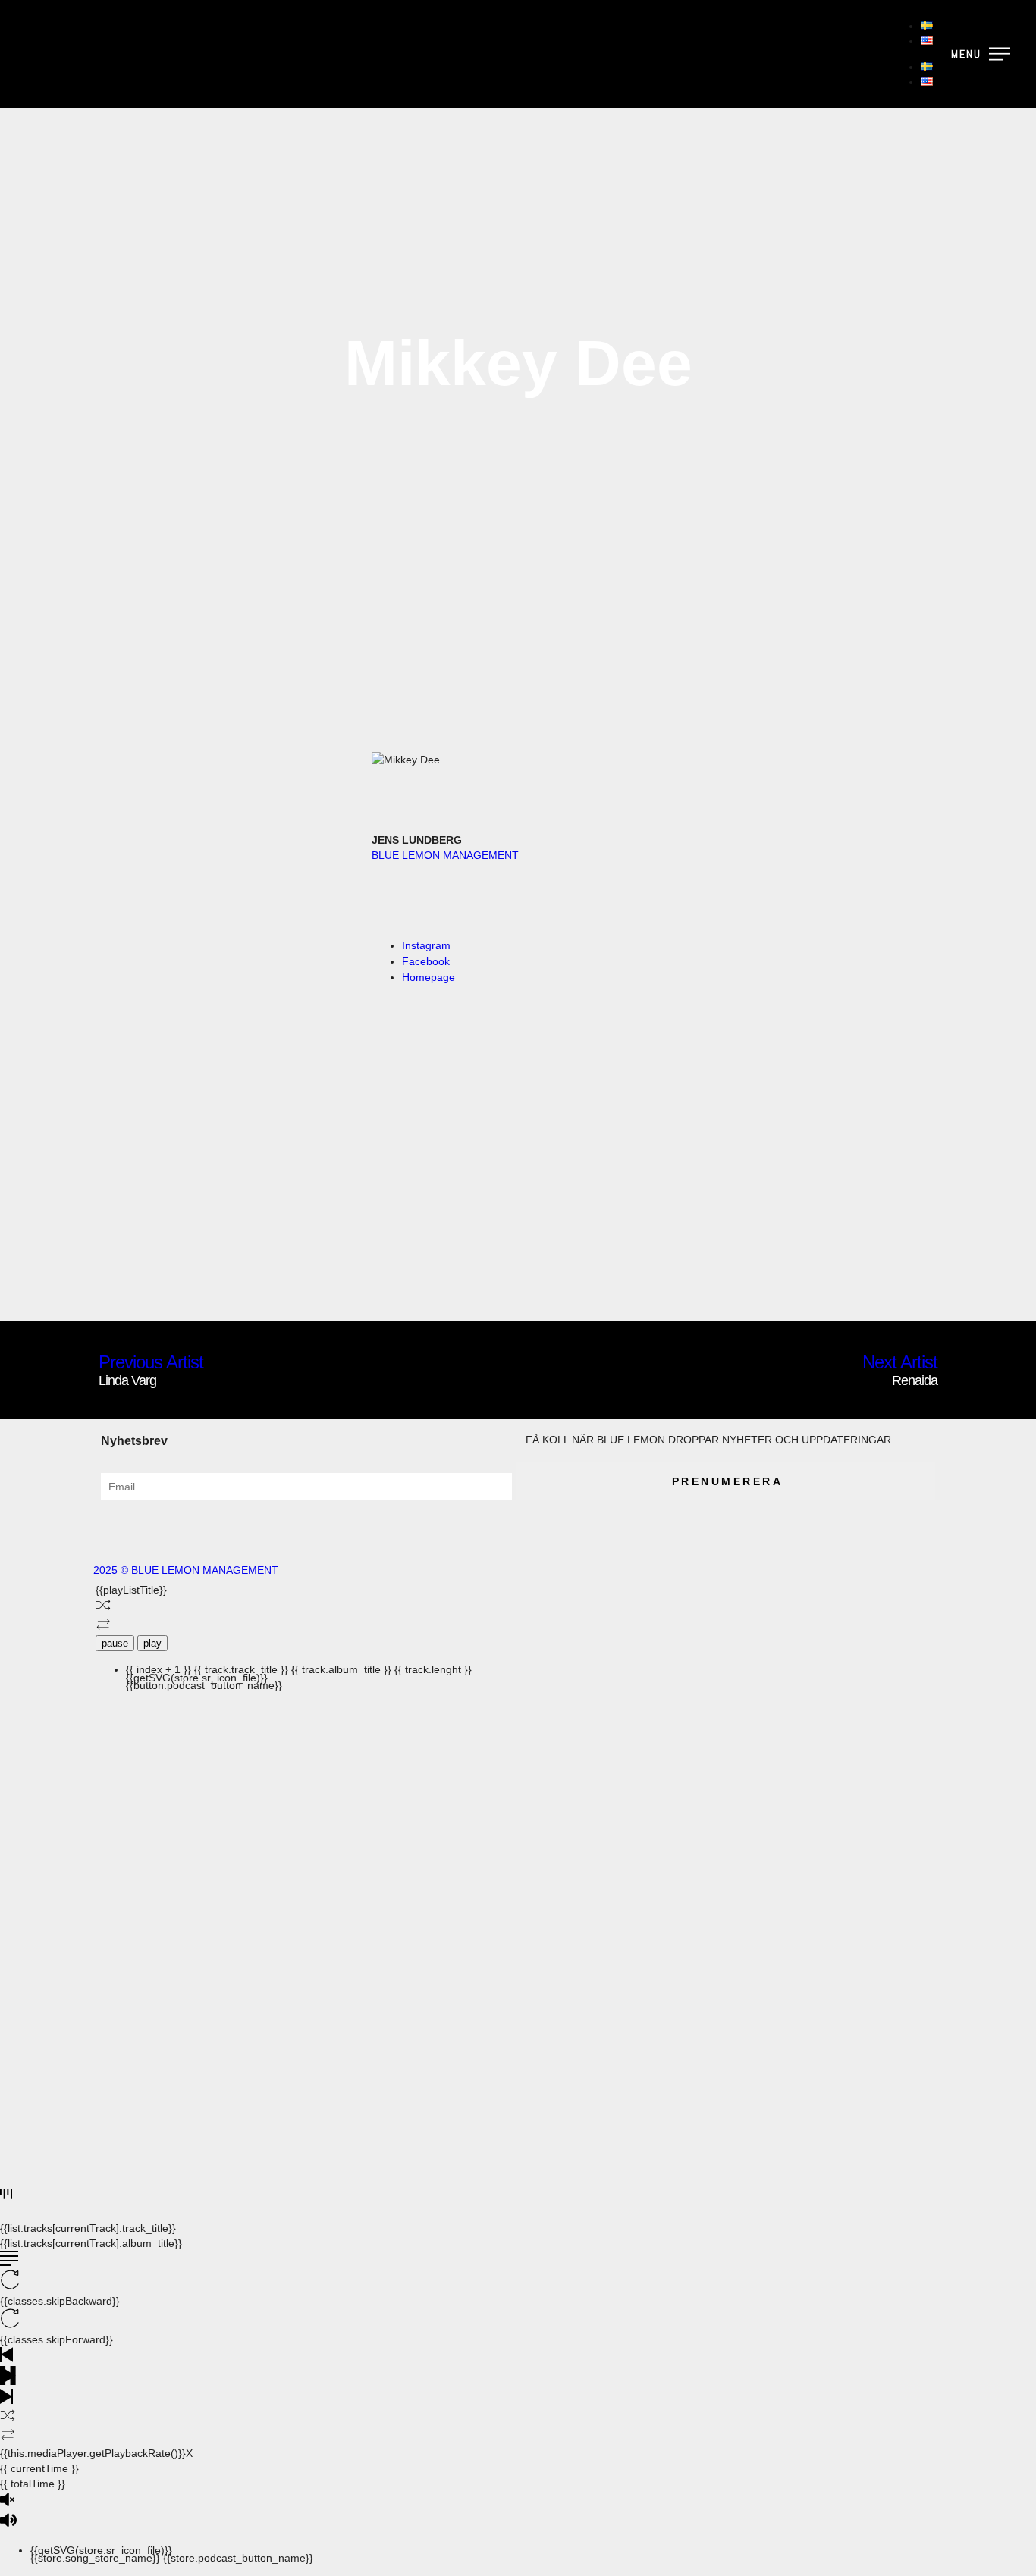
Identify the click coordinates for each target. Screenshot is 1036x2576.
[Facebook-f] (112, 1527)
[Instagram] (153, 1527)
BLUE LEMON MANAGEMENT (445, 855)
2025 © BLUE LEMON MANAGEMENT (186, 1570)
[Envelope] (194, 1527)
